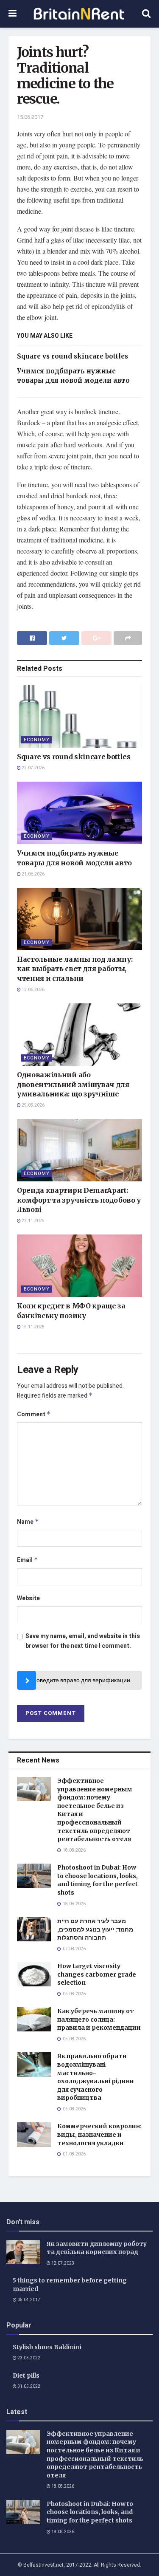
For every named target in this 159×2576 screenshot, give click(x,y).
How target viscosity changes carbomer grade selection (97, 1974)
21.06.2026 (33, 874)
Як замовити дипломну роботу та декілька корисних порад (97, 2248)
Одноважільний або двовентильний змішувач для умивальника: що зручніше (73, 1084)
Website (28, 1598)
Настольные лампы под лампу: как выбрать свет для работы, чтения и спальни (75, 969)
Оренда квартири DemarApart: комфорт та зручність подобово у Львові (79, 1200)
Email (28, 1560)
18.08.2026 (62, 2486)
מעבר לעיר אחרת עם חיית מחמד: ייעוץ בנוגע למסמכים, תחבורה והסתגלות (95, 1929)
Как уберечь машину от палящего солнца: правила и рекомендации (99, 2019)
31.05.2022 (28, 2387)
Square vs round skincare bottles (73, 356)
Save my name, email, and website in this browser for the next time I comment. (83, 1641)
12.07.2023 (62, 2263)
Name (28, 1522)
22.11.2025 (33, 1221)
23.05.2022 (28, 2358)
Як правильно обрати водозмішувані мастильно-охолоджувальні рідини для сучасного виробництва (96, 2077)
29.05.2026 (33, 1105)
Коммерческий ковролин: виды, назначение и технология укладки (99, 2134)
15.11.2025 (33, 1327)
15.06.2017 (30, 117)
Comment (34, 1414)
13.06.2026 (33, 990)
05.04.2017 (28, 2300)
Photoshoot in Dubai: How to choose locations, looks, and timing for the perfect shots (98, 1880)
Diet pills (26, 2375)
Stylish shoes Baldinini (47, 2347)
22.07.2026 (33, 768)
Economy (37, 740)
